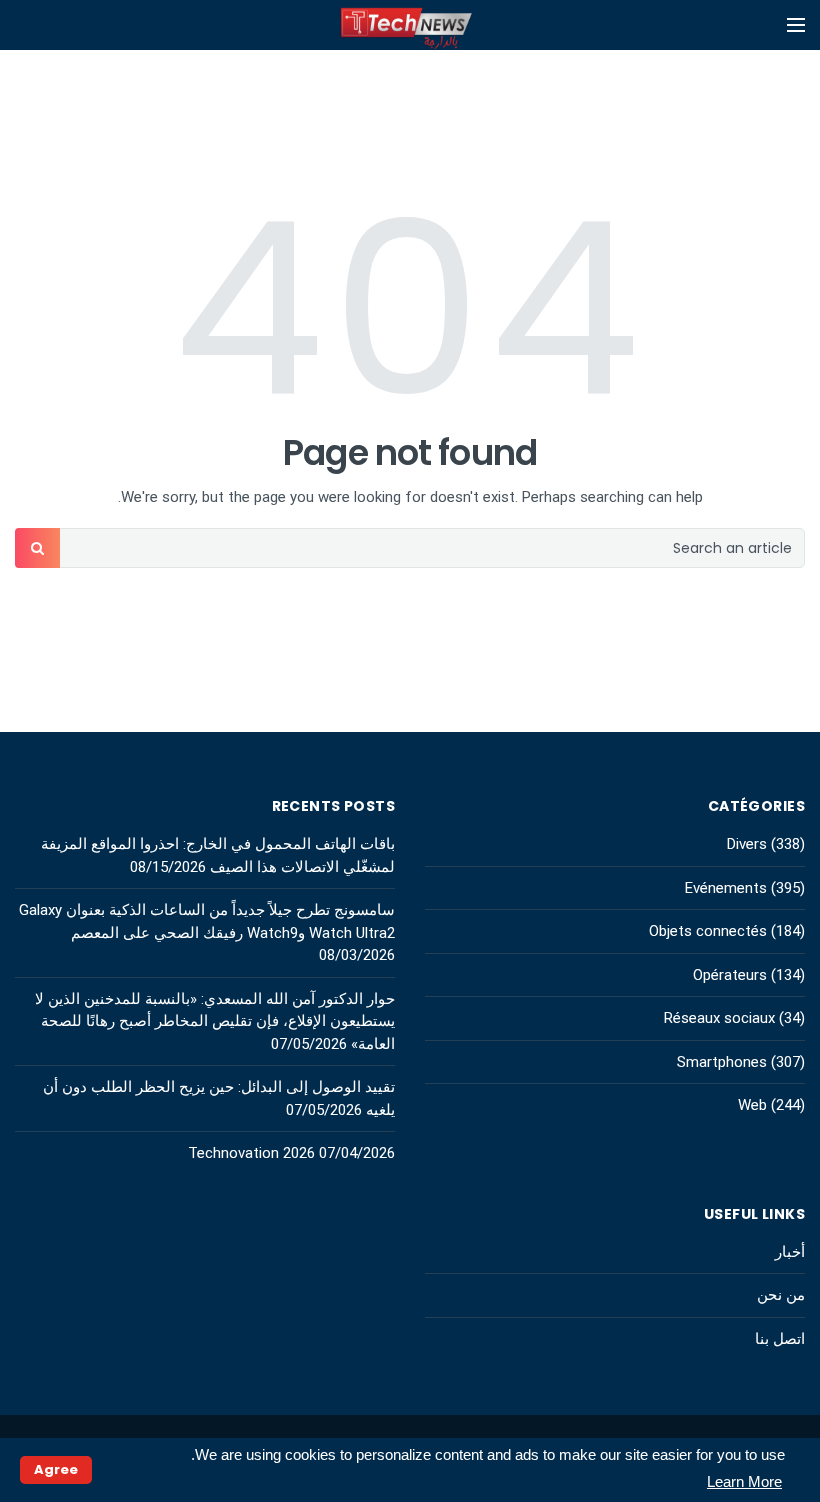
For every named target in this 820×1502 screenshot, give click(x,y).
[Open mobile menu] (796, 25)
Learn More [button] (744, 1481)
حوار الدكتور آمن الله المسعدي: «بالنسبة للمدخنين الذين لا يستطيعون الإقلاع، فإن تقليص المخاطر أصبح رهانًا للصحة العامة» (215, 1021)
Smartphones (722, 1062)
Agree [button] (56, 1469)
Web (752, 1105)
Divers (747, 844)
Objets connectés (708, 931)
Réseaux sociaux (719, 1018)
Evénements (726, 888)
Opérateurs (730, 975)
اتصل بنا (780, 1339)
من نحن (781, 1295)
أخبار (790, 1252)
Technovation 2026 (251, 1153)
